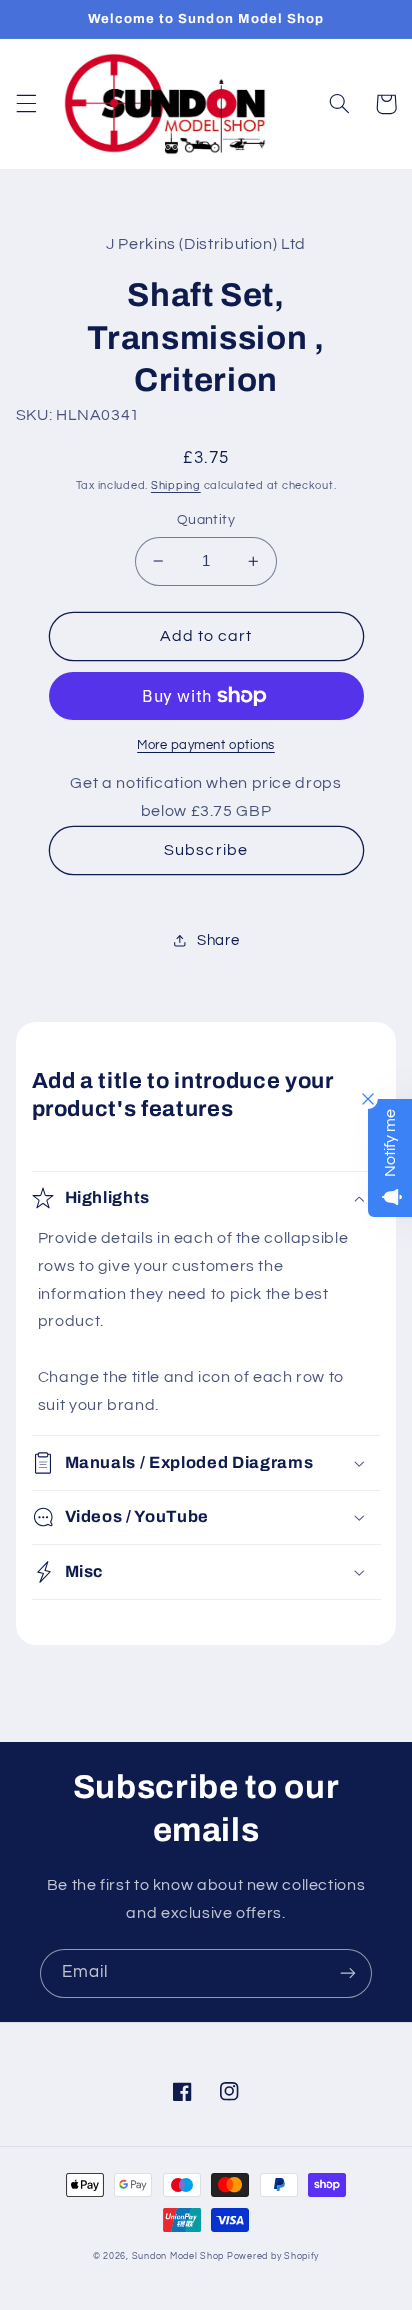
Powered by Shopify (273, 2256)
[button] (26, 104)
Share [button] (218, 940)
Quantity (206, 520)
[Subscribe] (348, 1973)
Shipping (176, 485)
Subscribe (205, 850)
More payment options (206, 745)
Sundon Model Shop (178, 2256)
